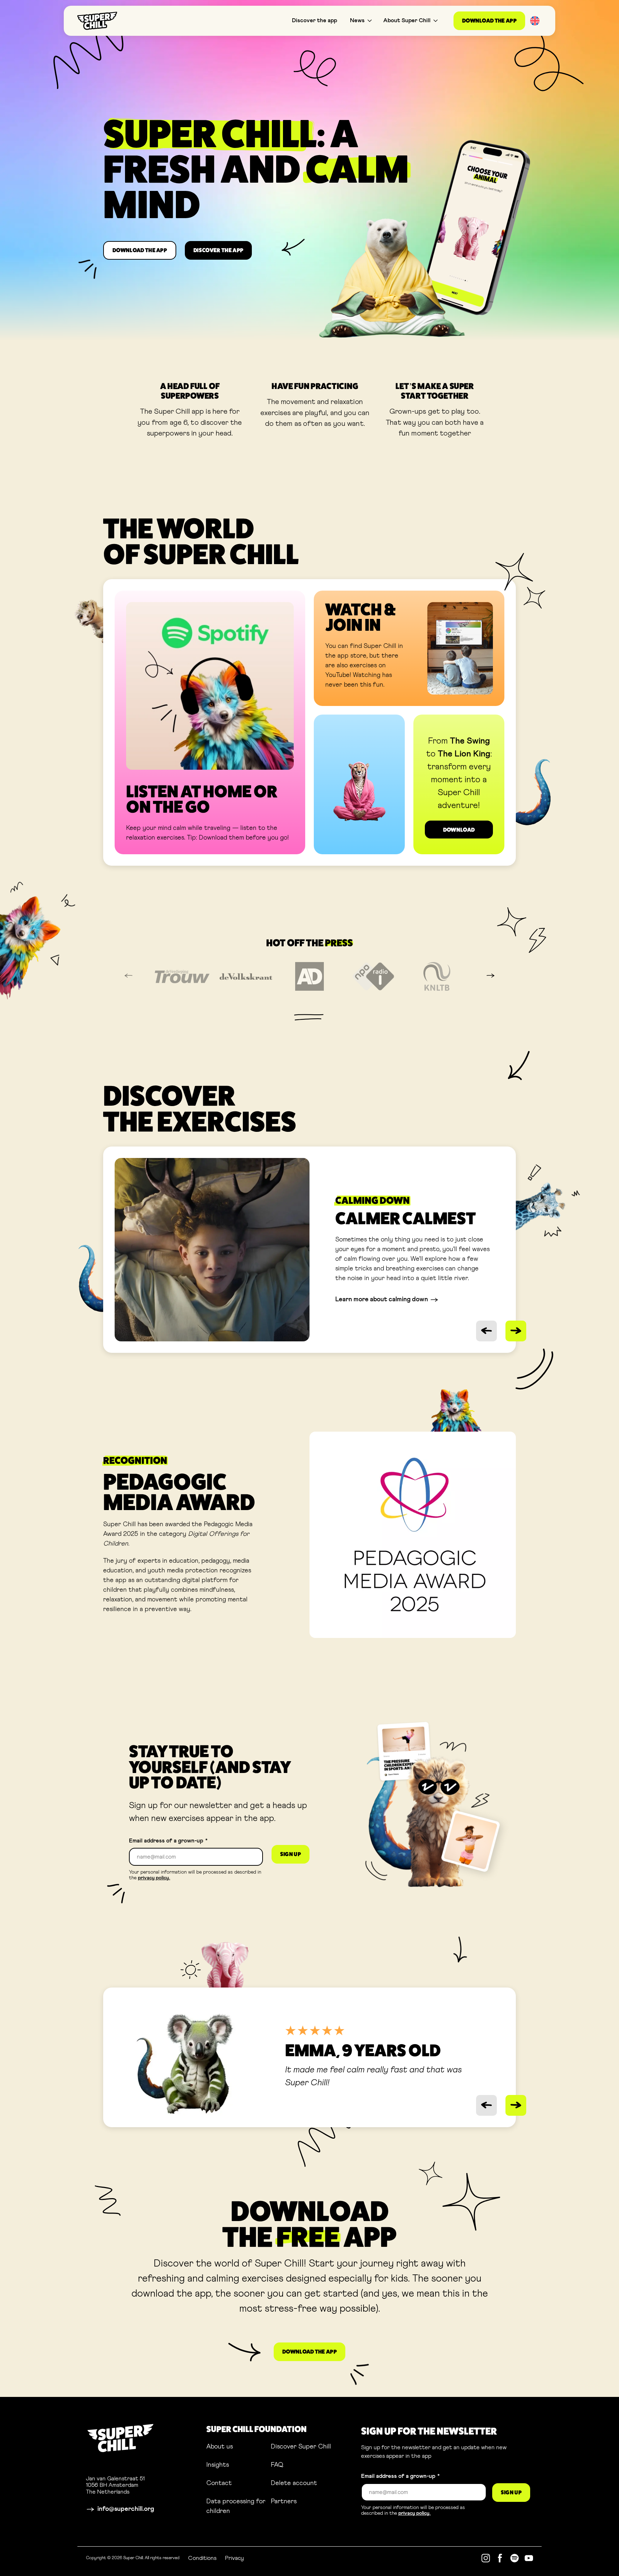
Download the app (489, 21)
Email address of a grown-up (168, 1841)
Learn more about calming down (382, 1300)
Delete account (294, 2483)
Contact (219, 2483)
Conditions (202, 2558)
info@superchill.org (126, 2509)
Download (459, 830)
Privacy (234, 2558)
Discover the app (315, 20)
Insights (218, 2465)
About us (220, 2447)
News (357, 20)
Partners (284, 2501)
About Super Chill (407, 20)
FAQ (277, 2465)
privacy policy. (154, 1878)
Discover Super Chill (301, 2447)
